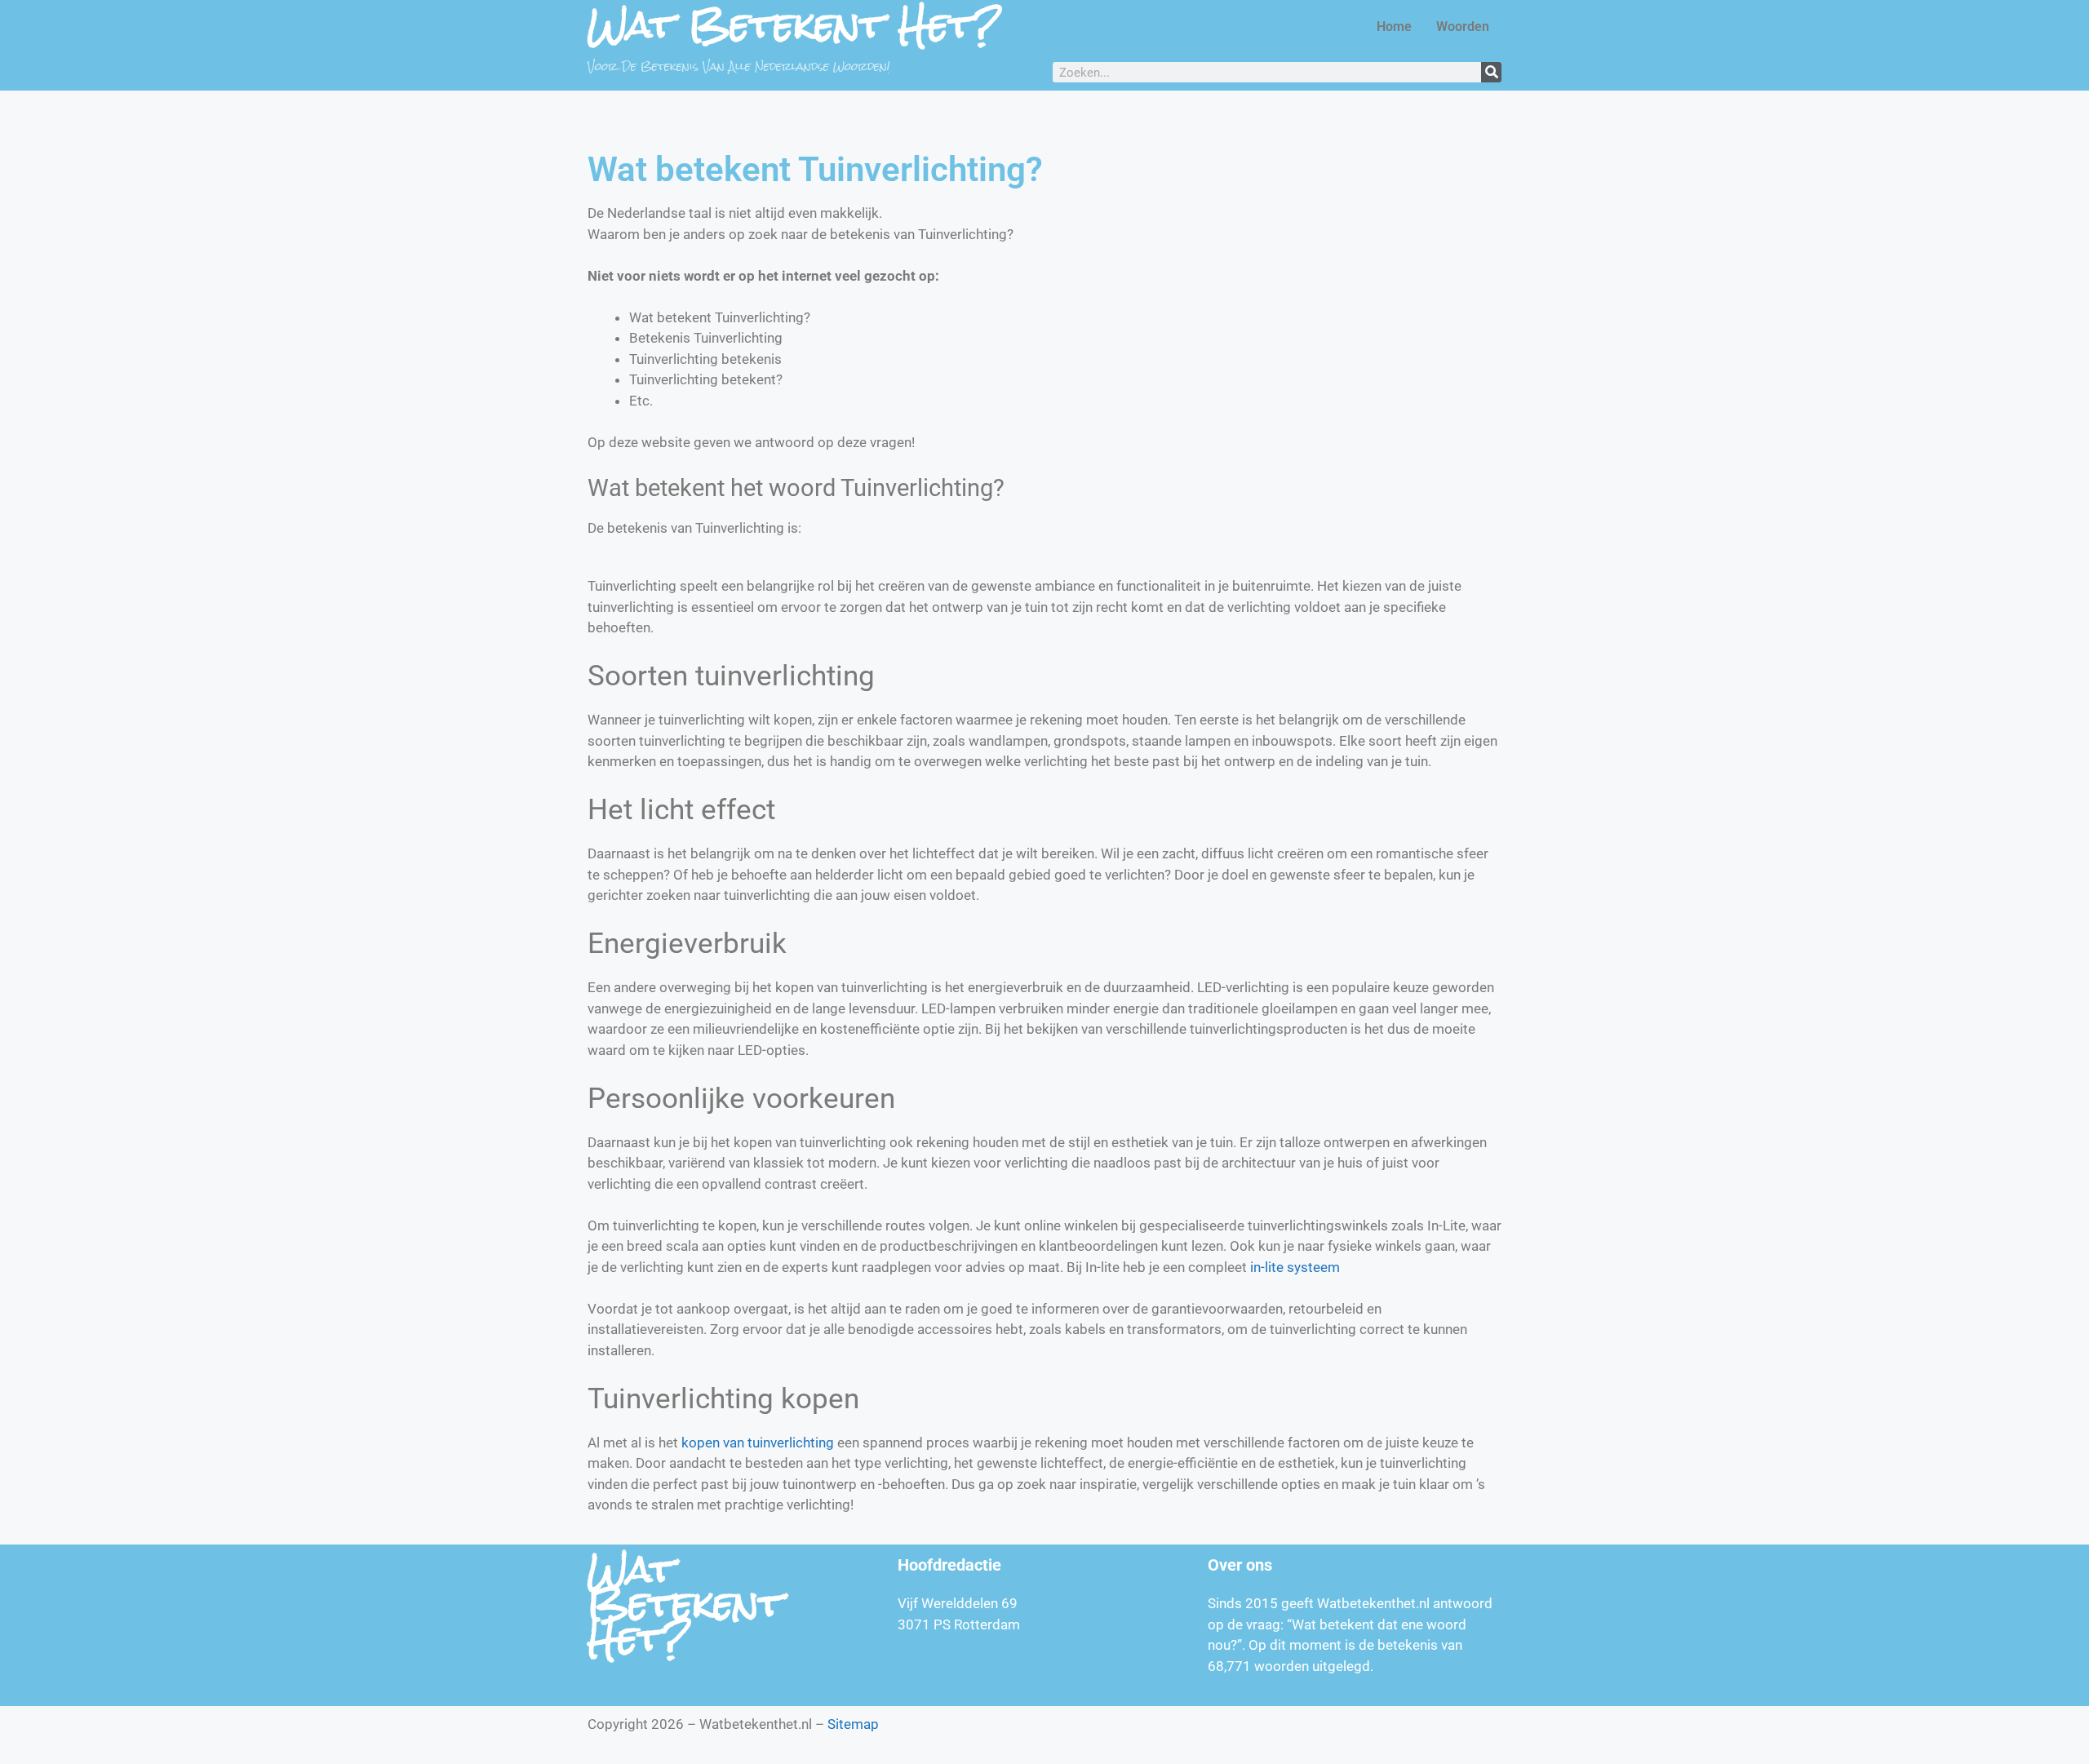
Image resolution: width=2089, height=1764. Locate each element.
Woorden (1463, 27)
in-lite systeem (1295, 1267)
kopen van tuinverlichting (758, 1443)
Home (1394, 27)
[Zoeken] (1491, 72)
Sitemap (853, 1724)
